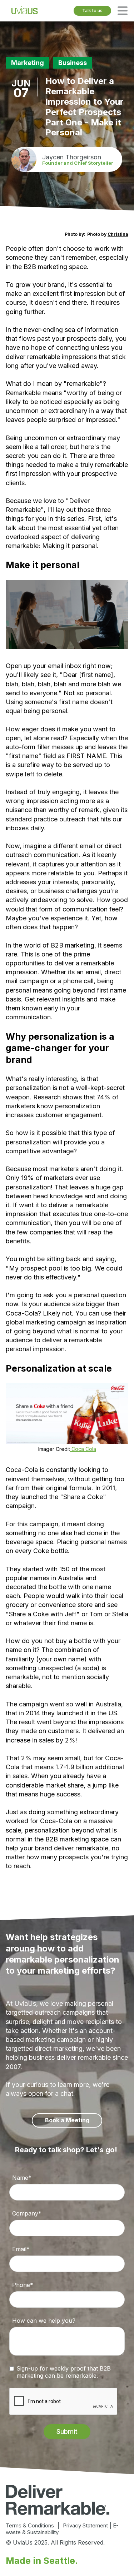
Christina (118, 234)
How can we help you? (44, 2321)
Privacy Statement (85, 2525)
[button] (123, 11)
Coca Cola (83, 1449)
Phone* (23, 2285)
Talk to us (92, 11)
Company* (27, 2213)
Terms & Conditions (30, 2525)
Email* (21, 2249)
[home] (25, 11)
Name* (22, 2178)
